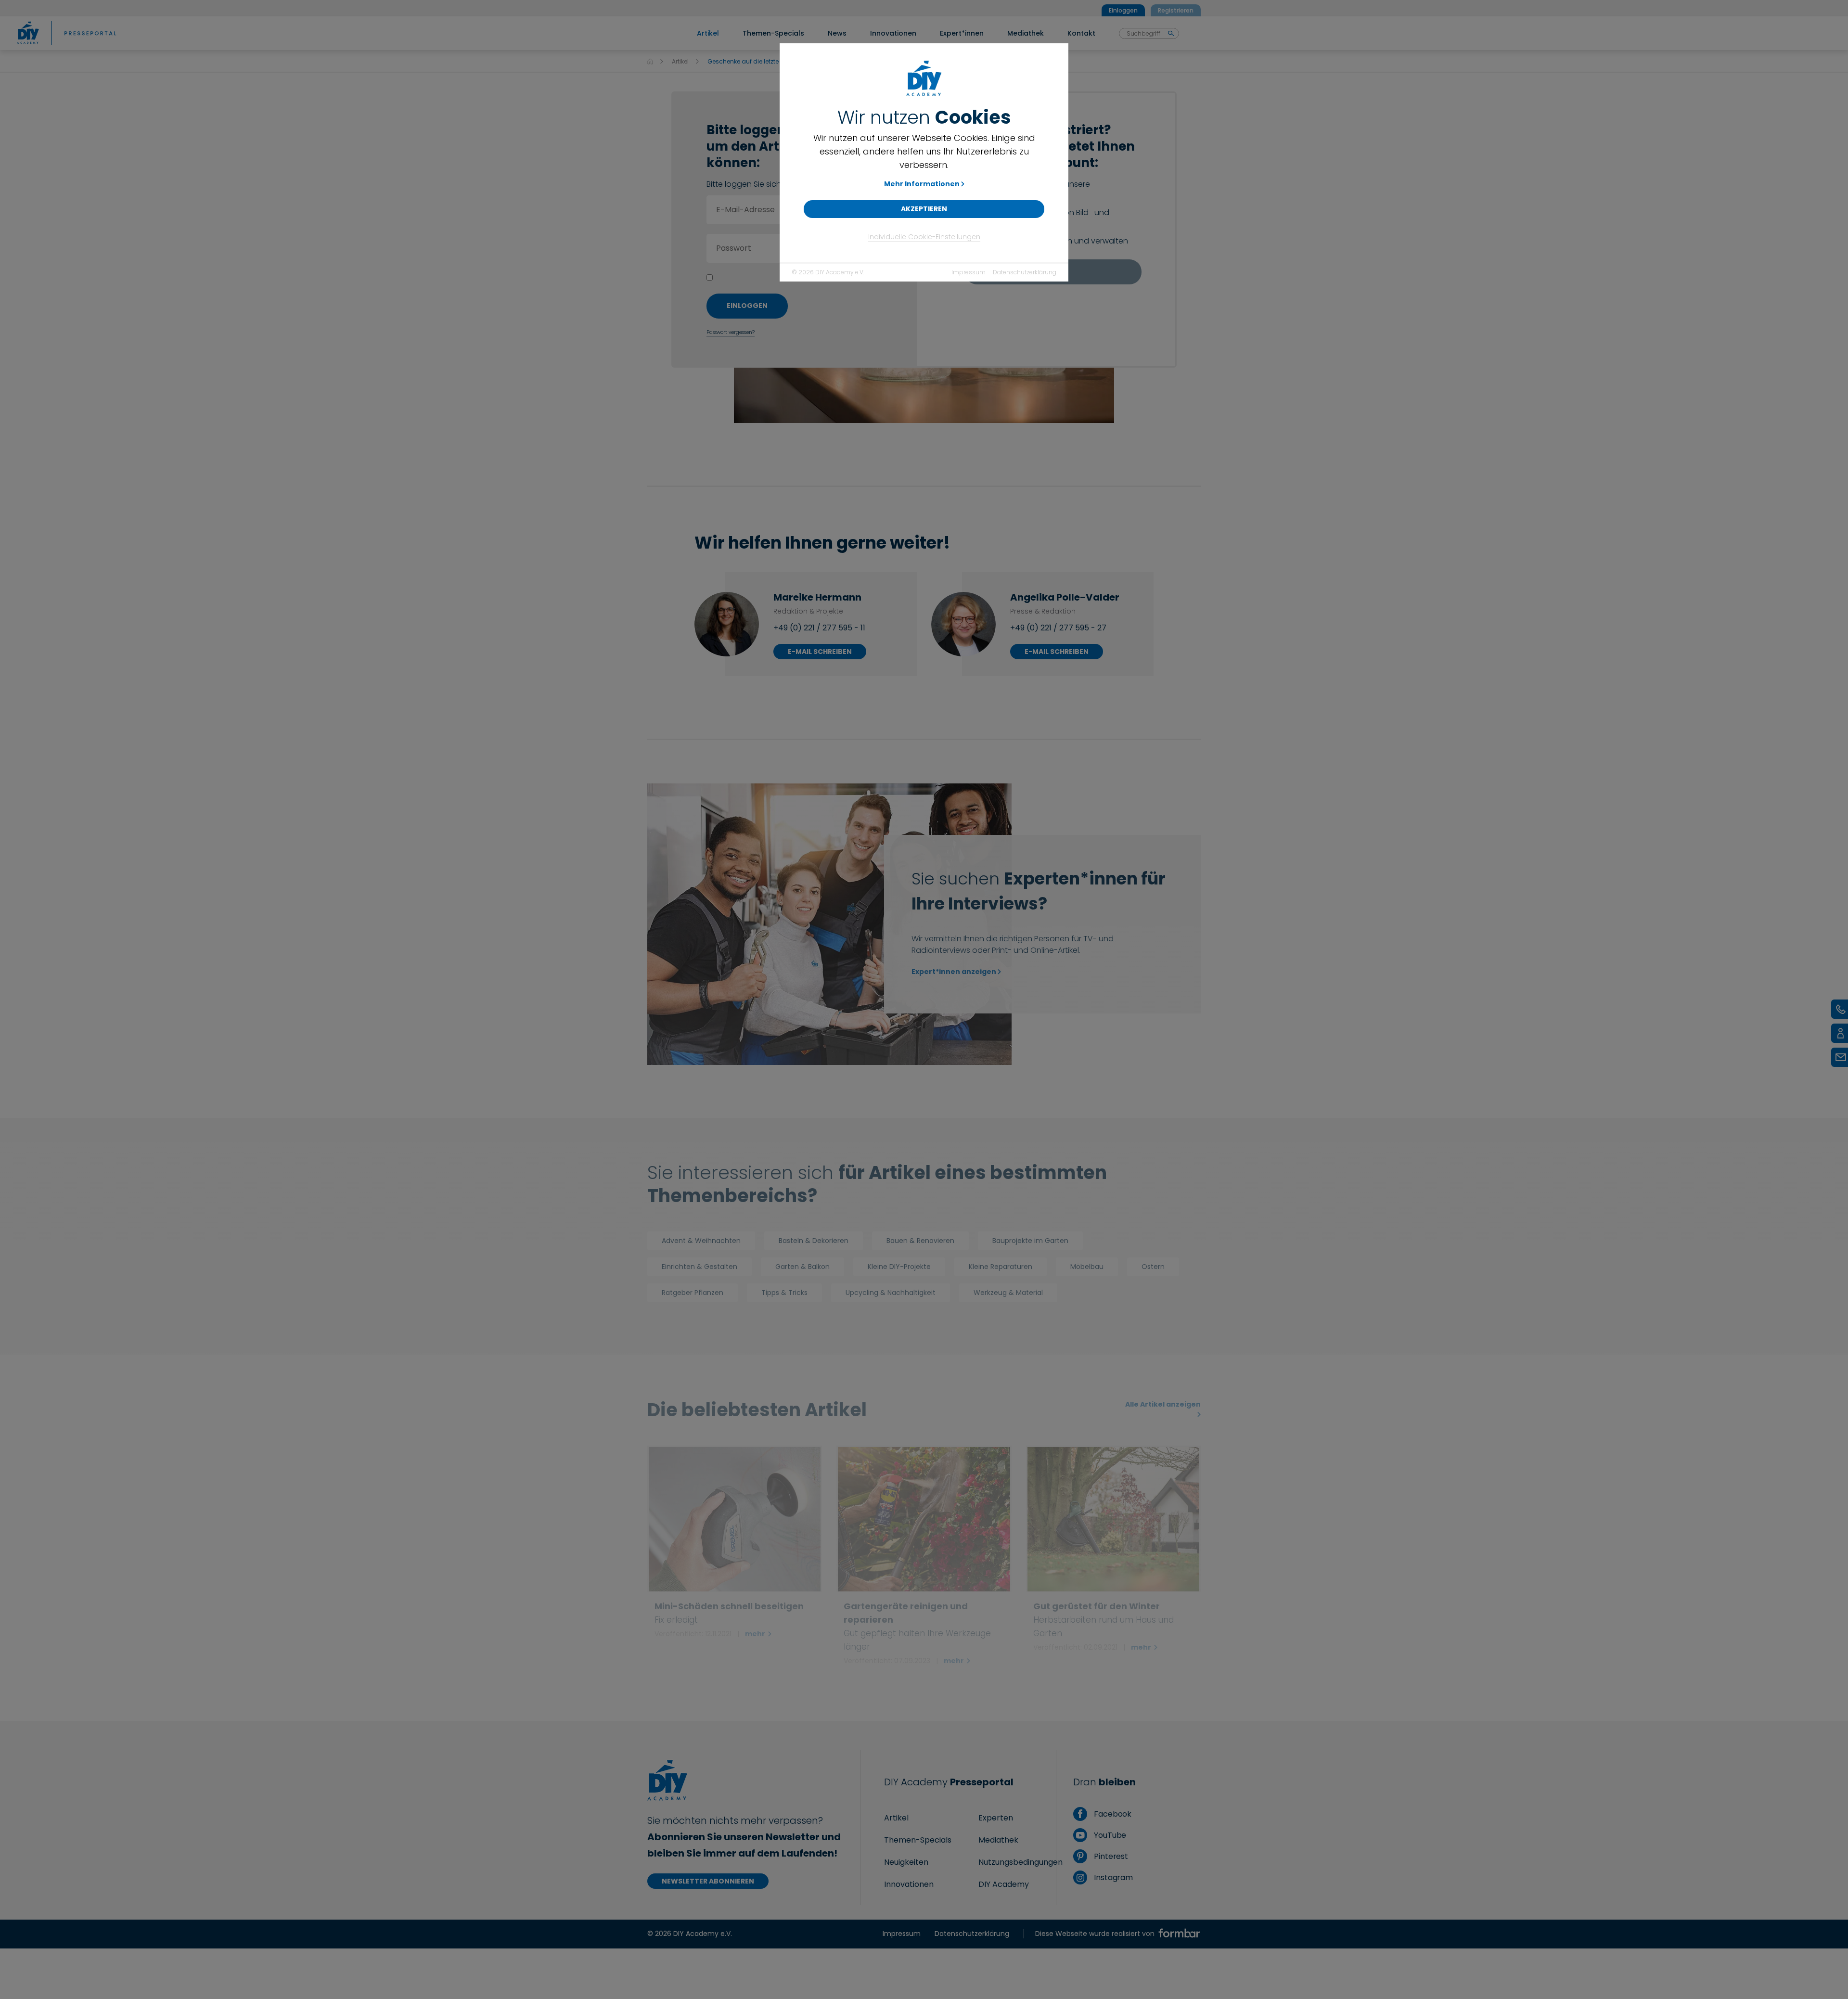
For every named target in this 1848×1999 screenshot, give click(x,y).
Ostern (1153, 1267)
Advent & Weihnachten (701, 1241)
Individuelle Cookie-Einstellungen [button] (924, 237)
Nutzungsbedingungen (1020, 1862)
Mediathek (998, 1840)
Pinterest (1110, 1856)
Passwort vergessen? (731, 332)
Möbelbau (1087, 1267)
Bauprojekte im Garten (1030, 1241)
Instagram (1112, 1877)
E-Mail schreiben (820, 652)
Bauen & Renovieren (920, 1241)
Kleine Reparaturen (1001, 1267)
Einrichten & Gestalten (699, 1267)
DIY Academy (1004, 1884)
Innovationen (909, 1884)
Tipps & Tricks (784, 1293)
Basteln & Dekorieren (814, 1241)
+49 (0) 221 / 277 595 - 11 (819, 628)
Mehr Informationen (922, 184)
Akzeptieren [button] (924, 209)
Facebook (1112, 1814)
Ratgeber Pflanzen (693, 1293)
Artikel (680, 61)
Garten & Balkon (802, 1267)
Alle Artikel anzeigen (1163, 1404)
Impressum (969, 272)
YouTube (1109, 1835)
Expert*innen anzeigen (954, 972)
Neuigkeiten (906, 1862)
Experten (996, 1818)
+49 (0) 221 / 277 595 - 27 (1058, 628)
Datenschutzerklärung (1025, 272)
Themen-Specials (918, 1840)
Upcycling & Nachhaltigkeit (891, 1293)
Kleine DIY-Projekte (899, 1267)
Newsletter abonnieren (708, 1881)
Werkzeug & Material (1008, 1293)
